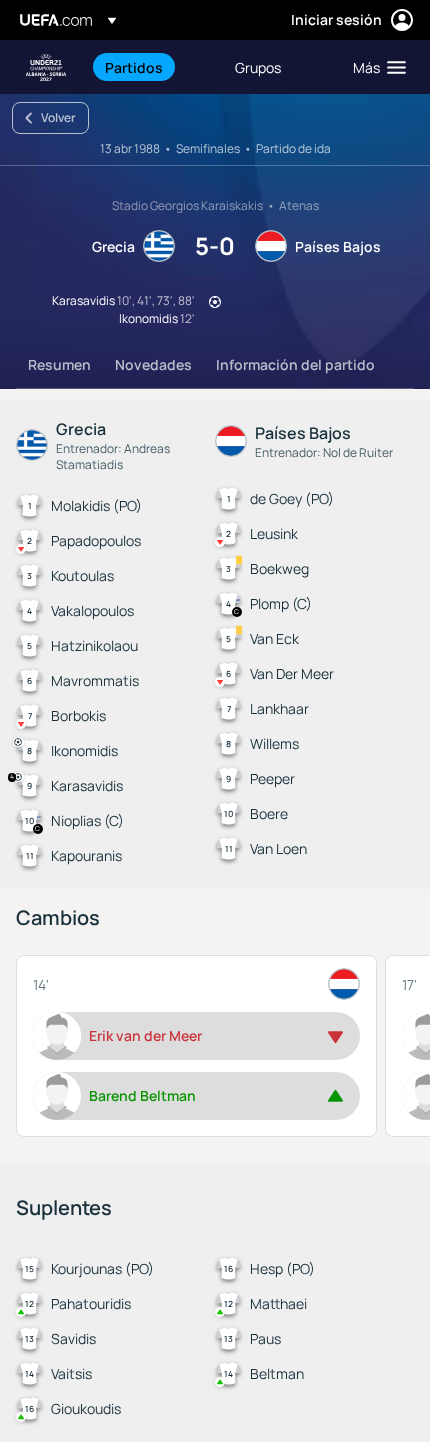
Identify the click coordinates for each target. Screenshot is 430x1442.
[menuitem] (153, 67)
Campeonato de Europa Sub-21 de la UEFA (46, 67)
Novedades (153, 364)
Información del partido (295, 364)
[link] (134, 67)
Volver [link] (58, 117)
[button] (375, 67)
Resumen (59, 364)
